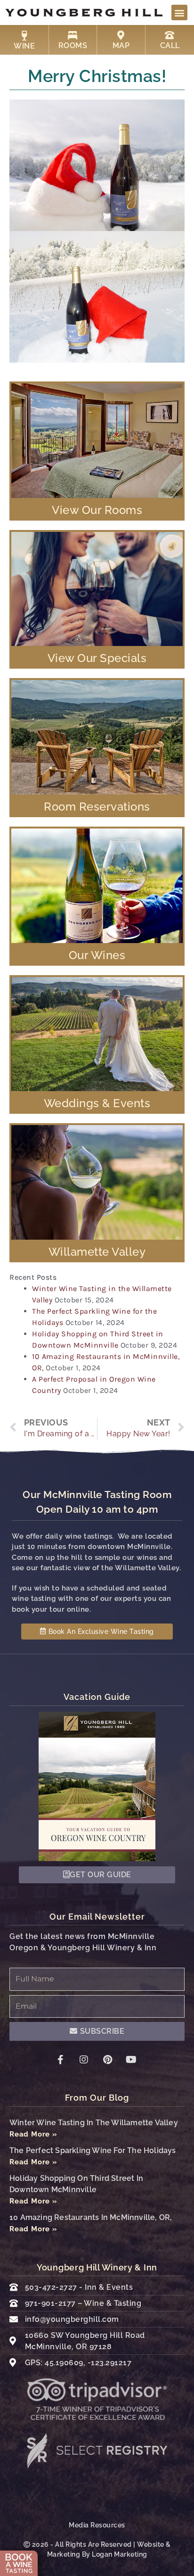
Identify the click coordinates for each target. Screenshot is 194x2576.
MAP (121, 46)
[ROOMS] (73, 35)
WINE (24, 46)
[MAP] (121, 35)
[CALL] (170, 35)
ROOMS (73, 46)
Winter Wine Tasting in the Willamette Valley (94, 2123)
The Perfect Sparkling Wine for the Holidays (93, 2150)
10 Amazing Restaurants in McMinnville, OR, (91, 2217)
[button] (179, 12)
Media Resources (97, 2525)
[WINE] (24, 36)
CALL (170, 46)
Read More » (33, 2134)
